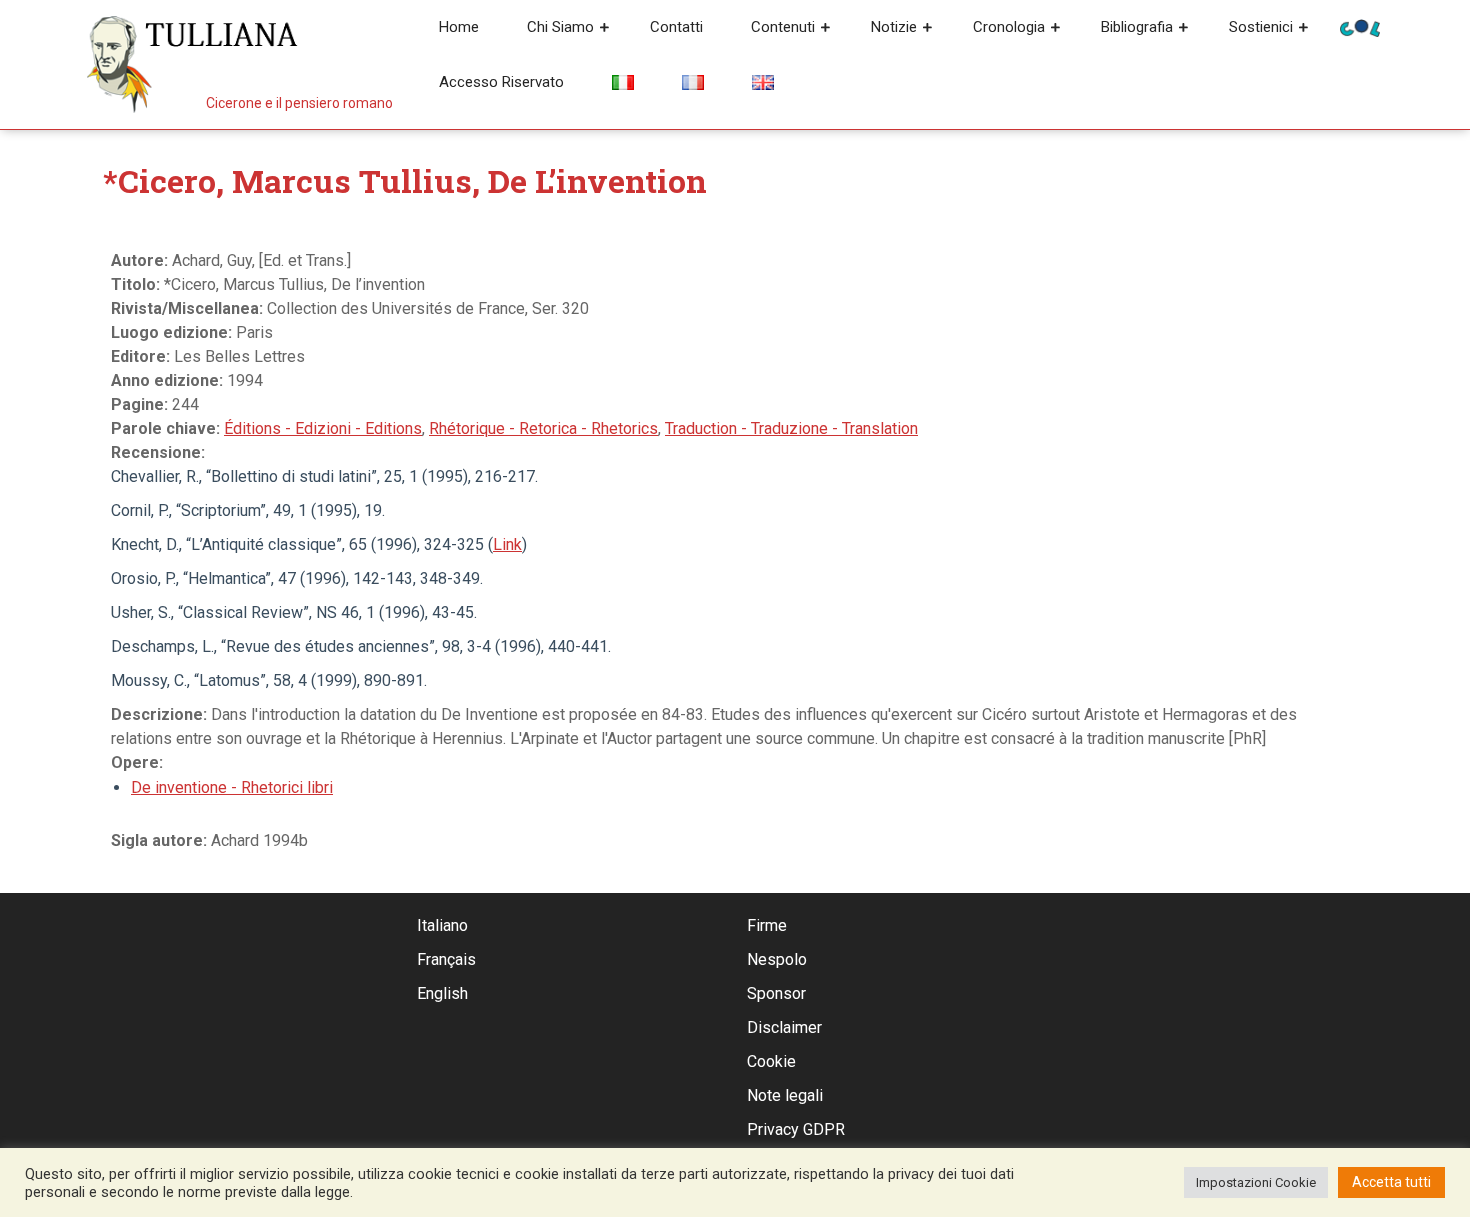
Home (459, 27)
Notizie (894, 27)
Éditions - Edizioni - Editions (323, 428)
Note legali (785, 1095)
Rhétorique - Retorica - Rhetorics (543, 428)
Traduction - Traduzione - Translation (791, 428)
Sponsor (776, 993)
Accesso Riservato (501, 82)
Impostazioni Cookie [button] (1256, 1182)
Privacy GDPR (796, 1129)
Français (446, 959)
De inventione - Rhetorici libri (232, 787)
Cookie (771, 1061)
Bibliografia (1137, 27)
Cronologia (1009, 27)
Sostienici (1261, 27)
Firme (767, 925)
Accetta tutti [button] (1391, 1182)
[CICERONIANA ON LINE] (1360, 26)
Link (507, 544)
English (442, 993)
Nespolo (777, 959)
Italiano (442, 925)
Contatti (676, 27)
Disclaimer (784, 1027)
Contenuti (783, 27)
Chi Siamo (560, 27)
